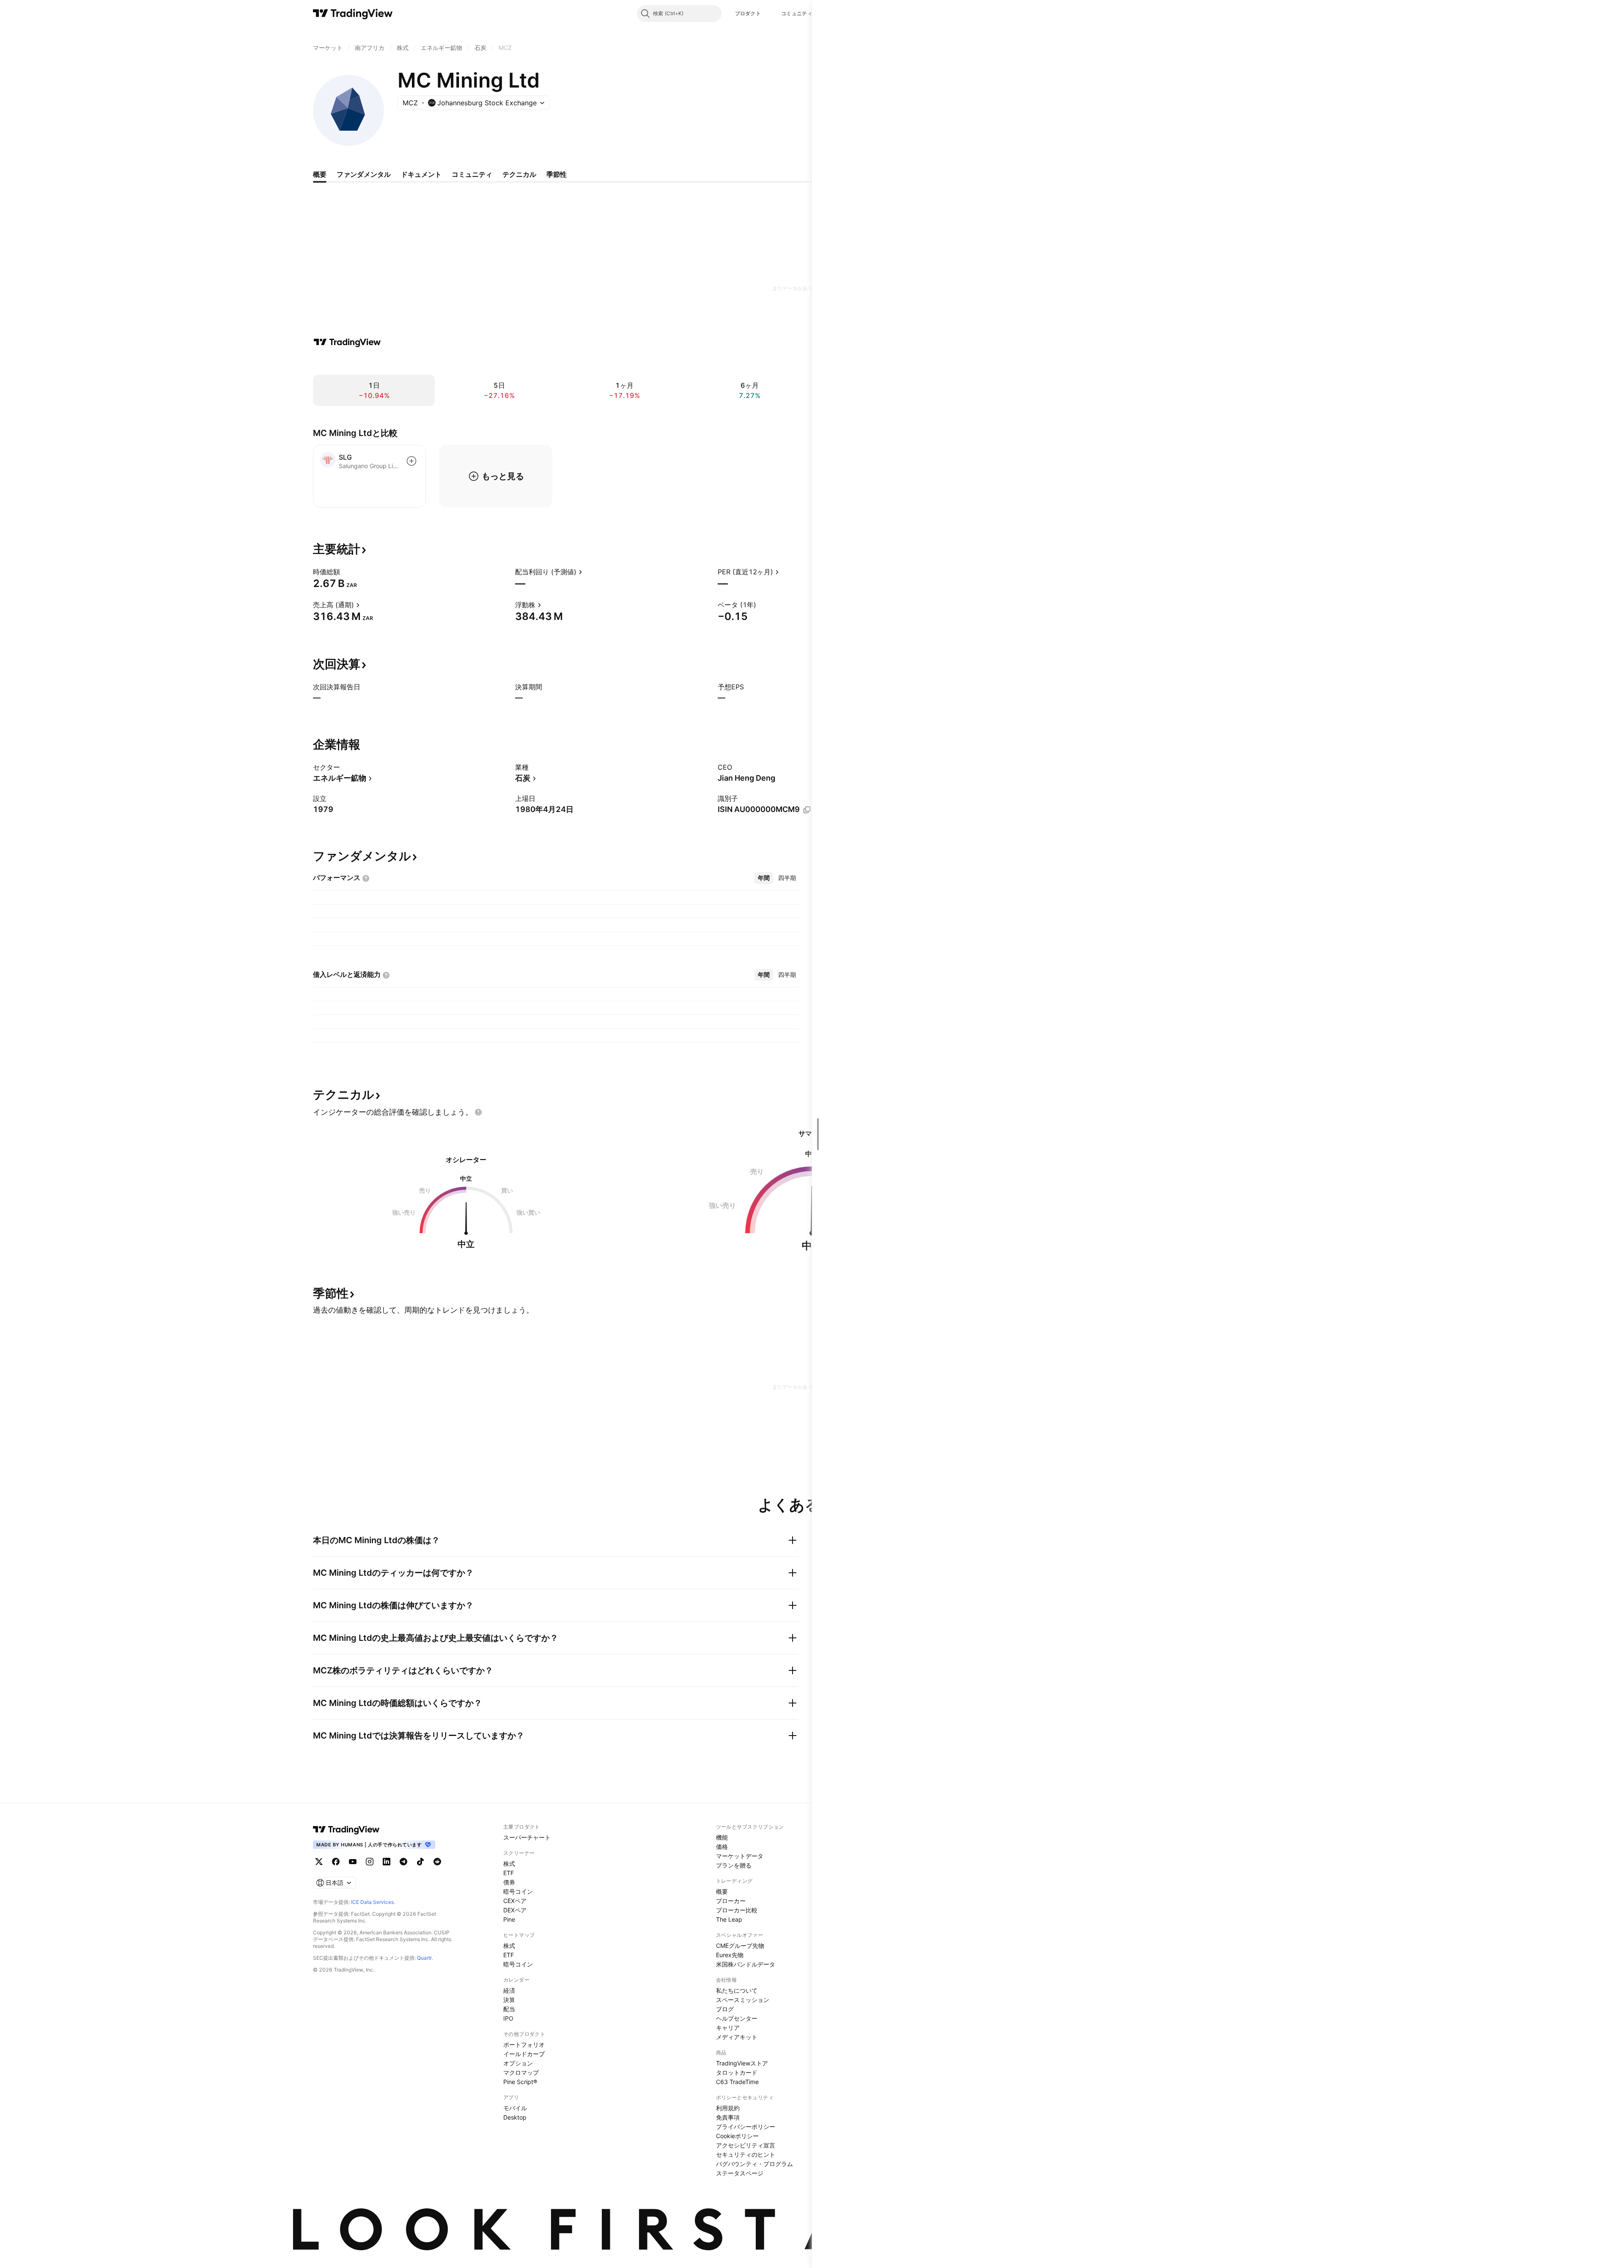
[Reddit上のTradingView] (437, 1862)
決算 (509, 2000)
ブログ (725, 2009)
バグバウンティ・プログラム (754, 2164)
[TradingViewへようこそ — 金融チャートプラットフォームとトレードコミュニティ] (347, 342)
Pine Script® (520, 2082)
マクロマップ (521, 2072)
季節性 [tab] (557, 174)
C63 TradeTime (737, 2082)
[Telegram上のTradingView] (403, 1862)
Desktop (515, 2117)
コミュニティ (797, 13)
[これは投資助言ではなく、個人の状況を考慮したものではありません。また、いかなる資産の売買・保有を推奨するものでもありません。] (478, 1112)
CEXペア (515, 1901)
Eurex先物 (730, 1955)
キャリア (728, 2028)
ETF (509, 1873)
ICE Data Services (372, 1902)
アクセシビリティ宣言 (746, 2145)
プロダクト (748, 13)
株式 (509, 1863)
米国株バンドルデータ (746, 1964)
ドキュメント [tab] (421, 174)
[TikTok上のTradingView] (420, 1862)
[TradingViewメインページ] (346, 1829)
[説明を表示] (346, 572)
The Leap (729, 1919)
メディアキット (737, 2037)
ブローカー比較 (737, 1910)
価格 (722, 1847)
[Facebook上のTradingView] (336, 1862)
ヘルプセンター (737, 2018)
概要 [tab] (320, 174)
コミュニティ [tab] (472, 174)
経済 (509, 1990)
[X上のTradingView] (319, 1862)
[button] (767, 14)
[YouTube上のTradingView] (353, 1862)
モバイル (515, 2108)
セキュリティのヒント (746, 2154)
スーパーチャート (527, 1837)
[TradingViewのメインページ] (353, 14)
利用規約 (728, 2108)
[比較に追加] (411, 461)
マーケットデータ (740, 1856)
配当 (509, 2009)
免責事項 (728, 2117)
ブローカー (731, 1901)
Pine (509, 1919)
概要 (722, 1891)
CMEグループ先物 (740, 1946)
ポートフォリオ (524, 2044)
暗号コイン (518, 1891)
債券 (509, 1882)
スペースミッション (743, 2000)
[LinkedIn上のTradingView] (387, 1862)
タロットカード (737, 2072)
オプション (518, 2063)
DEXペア (515, 1910)
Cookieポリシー (737, 2136)
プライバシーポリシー (746, 2127)
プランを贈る (734, 1865)
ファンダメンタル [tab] (364, 174)
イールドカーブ (524, 2054)
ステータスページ (740, 2173)
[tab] (764, 878)
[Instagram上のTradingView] (370, 1862)
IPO (508, 2018)
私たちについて (737, 1990)
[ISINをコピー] (807, 810)
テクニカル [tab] (519, 174)
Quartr (424, 1958)
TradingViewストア (742, 2063)
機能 (722, 1837)
